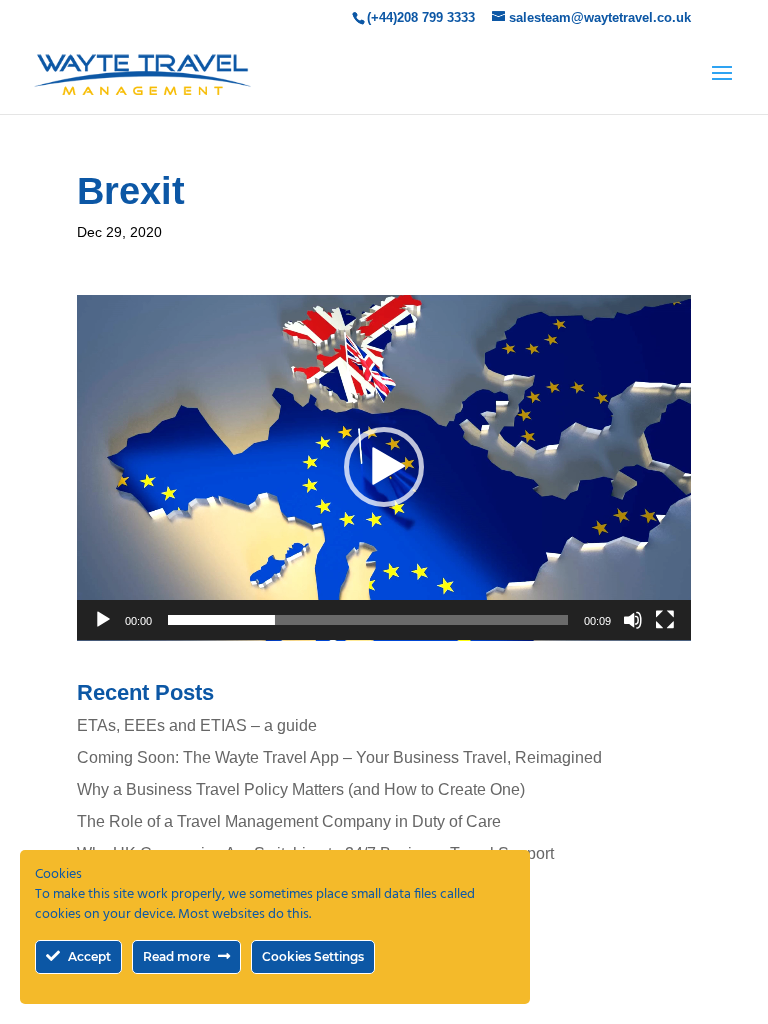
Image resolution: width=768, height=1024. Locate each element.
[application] (384, 468)
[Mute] (633, 620)
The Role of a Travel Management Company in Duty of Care (289, 821)
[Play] (103, 620)
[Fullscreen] (665, 620)
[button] (384, 467)
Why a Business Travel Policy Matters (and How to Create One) (301, 789)
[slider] (368, 620)
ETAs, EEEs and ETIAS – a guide (197, 725)
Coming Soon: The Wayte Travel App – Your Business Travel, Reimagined (339, 757)
